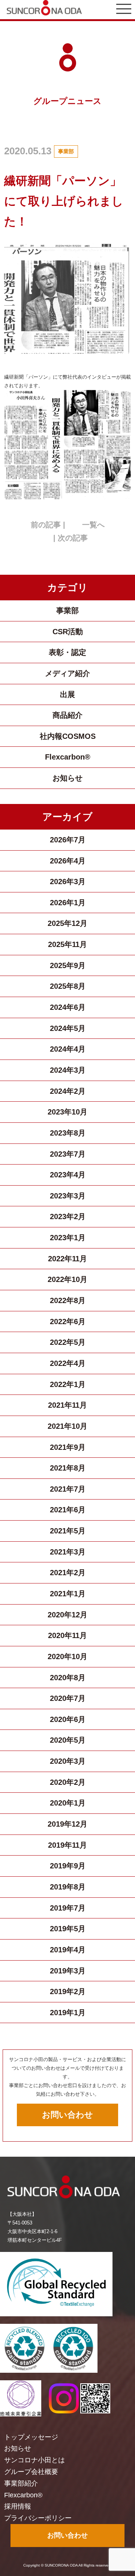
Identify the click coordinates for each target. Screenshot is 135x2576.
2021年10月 (67, 1426)
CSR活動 (68, 632)
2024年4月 (68, 1049)
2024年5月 (68, 1028)
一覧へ (93, 525)
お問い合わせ (67, 2115)
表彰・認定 (67, 652)
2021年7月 (68, 1489)
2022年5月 (68, 1342)
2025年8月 (68, 986)
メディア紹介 (67, 673)
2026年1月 (68, 903)
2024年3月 (68, 1070)
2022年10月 (67, 1279)
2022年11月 (67, 1259)
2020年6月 (68, 1719)
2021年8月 (68, 1468)
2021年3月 (68, 1552)
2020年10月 (67, 1656)
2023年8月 (68, 1133)
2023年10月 (67, 1112)
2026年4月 (68, 861)
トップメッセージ (31, 2437)
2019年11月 (67, 1845)
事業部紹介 (21, 2483)
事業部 (66, 151)
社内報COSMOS (68, 736)
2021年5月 (68, 1531)
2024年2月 (68, 1091)
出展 (67, 694)
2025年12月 (67, 923)
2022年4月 (68, 1363)
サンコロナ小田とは (34, 2460)
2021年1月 (68, 1594)
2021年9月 (68, 1447)
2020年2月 (68, 1782)
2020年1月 (68, 1803)
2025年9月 (68, 965)
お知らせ (67, 778)
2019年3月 (68, 1971)
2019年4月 (68, 1950)
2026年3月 (68, 882)
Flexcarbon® (68, 757)
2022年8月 (68, 1300)
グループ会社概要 (31, 2472)
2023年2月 (68, 1216)
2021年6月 (68, 1510)
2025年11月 (67, 944)
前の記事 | (48, 525)
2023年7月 (68, 1154)
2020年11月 (67, 1635)
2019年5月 (68, 1929)
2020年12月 (67, 1615)
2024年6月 (68, 1007)
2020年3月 (68, 1761)
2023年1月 (68, 1238)
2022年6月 (68, 1321)
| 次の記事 (70, 538)
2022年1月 (68, 1384)
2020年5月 (68, 1740)
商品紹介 (67, 715)
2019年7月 (68, 1908)
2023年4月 (68, 1175)
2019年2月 (68, 1991)
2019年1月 (68, 2013)
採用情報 (18, 2506)
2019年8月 (68, 1887)
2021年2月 (68, 1573)
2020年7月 (68, 1698)
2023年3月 (68, 1196)
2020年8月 (68, 1678)
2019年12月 (67, 1824)
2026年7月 (68, 840)
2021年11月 (67, 1405)
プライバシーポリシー (38, 2518)
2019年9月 (68, 1866)
